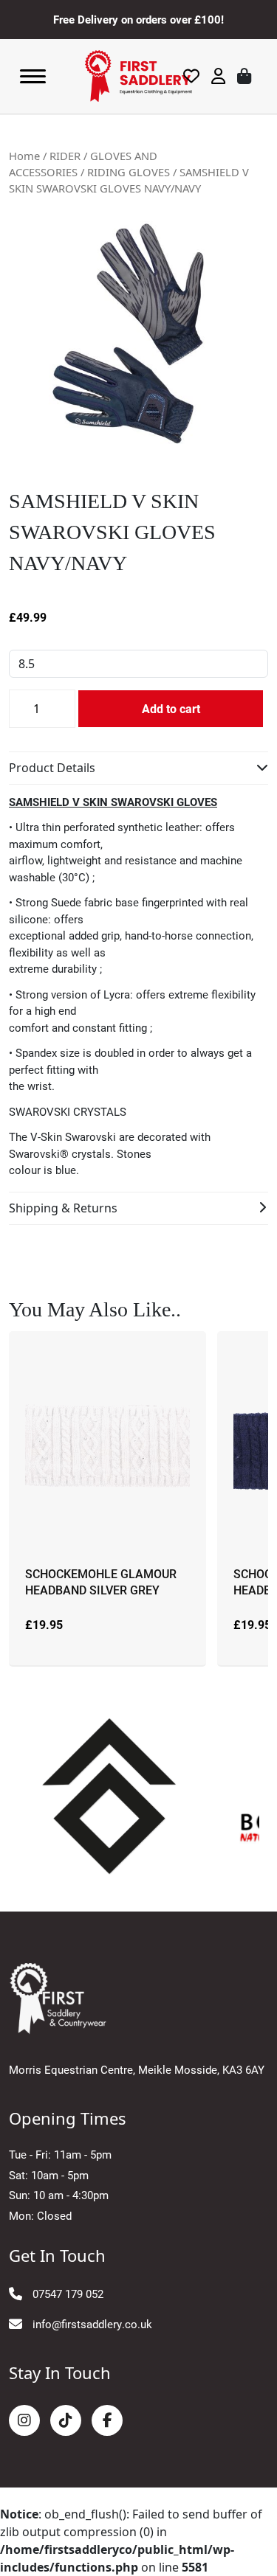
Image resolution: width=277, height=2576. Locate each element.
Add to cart (171, 708)
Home (24, 156)
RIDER (65, 156)
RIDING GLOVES (129, 172)
